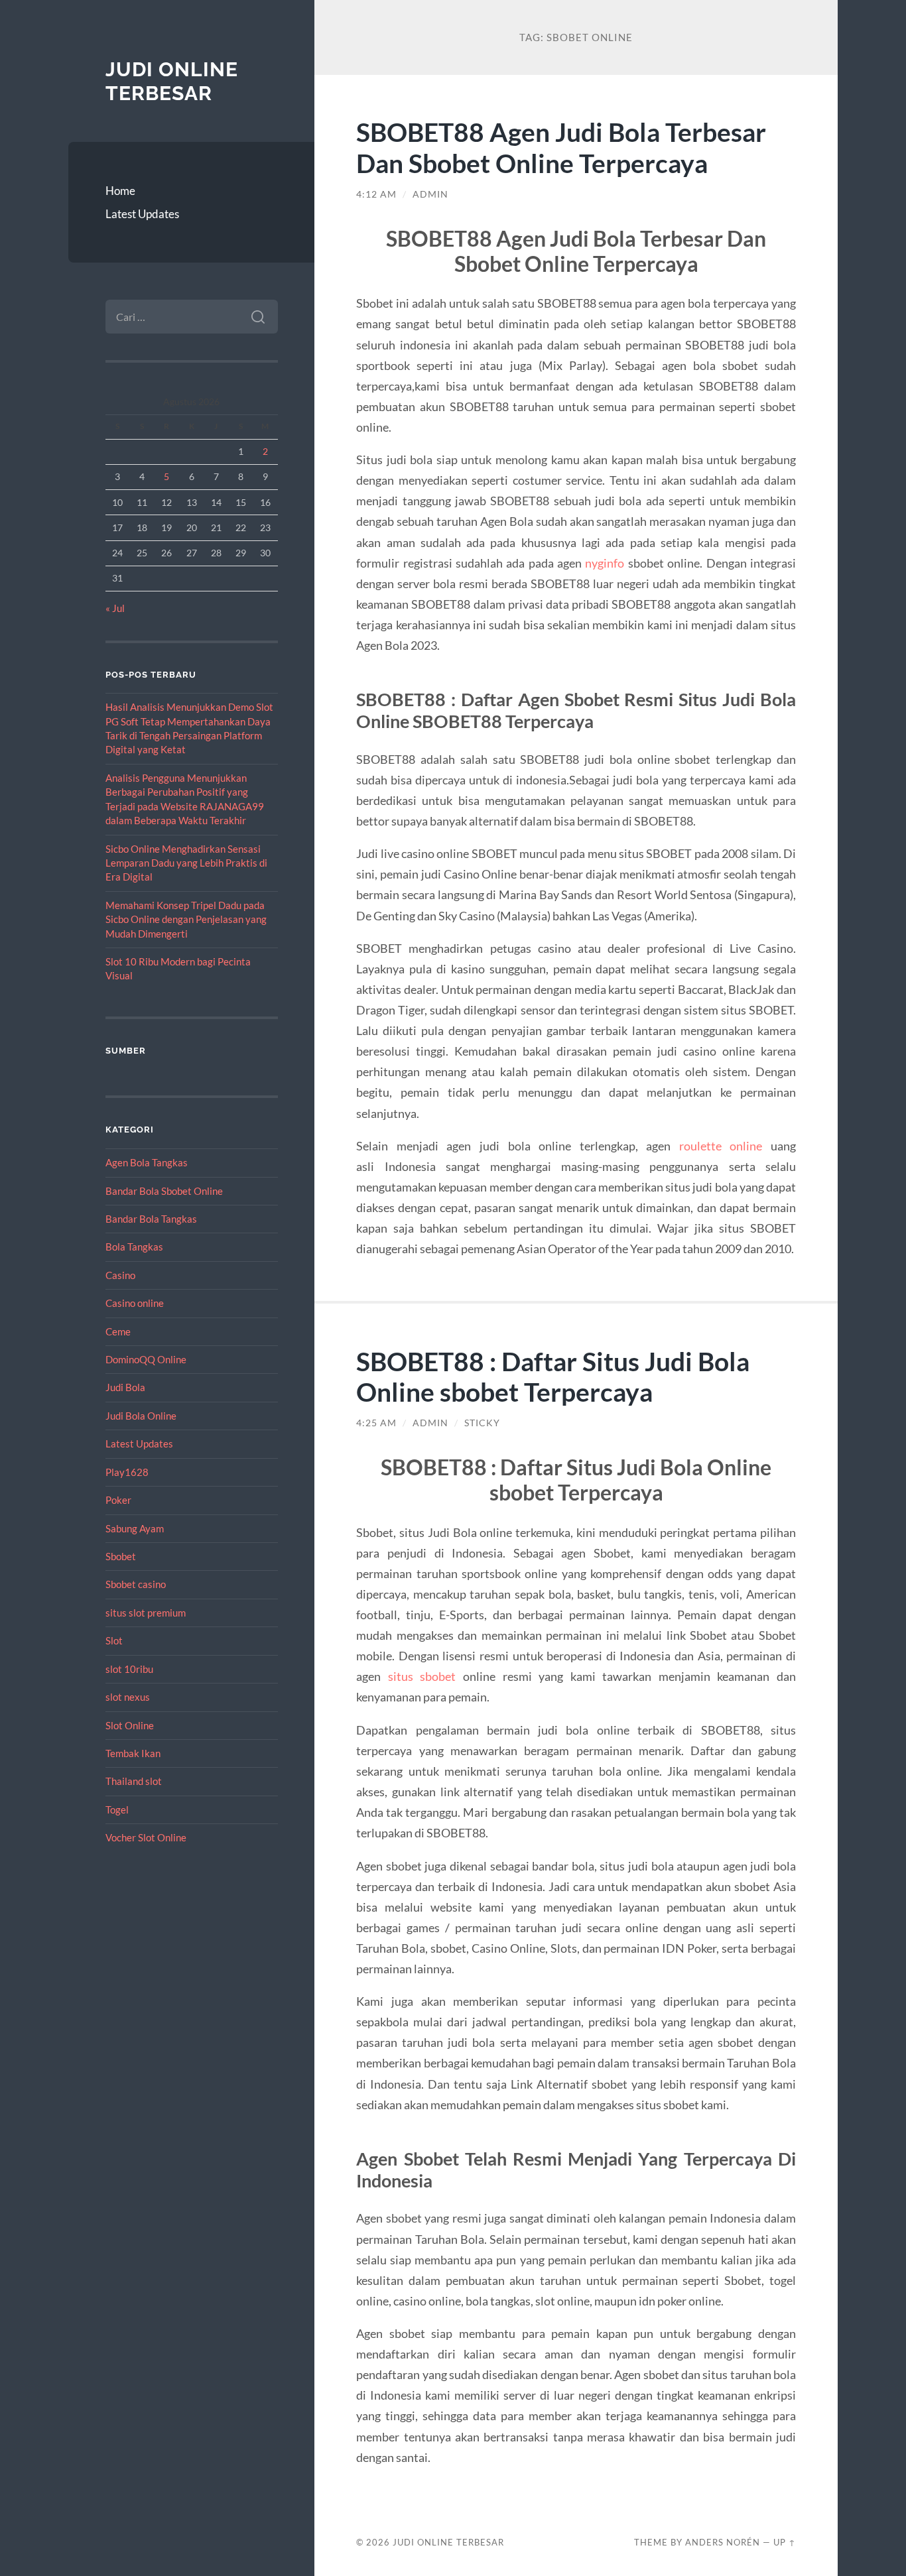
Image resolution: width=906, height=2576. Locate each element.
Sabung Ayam (135, 1528)
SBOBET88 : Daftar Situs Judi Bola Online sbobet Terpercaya (553, 1377)
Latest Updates (142, 214)
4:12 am (376, 194)
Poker (118, 1500)
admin (430, 194)
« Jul (115, 608)
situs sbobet (422, 1676)
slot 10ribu (129, 1669)
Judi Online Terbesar (172, 81)
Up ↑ (785, 2542)
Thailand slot (134, 1781)
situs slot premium (146, 1613)
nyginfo (605, 563)
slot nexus (128, 1697)
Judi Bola (125, 1387)
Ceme (118, 1331)
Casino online (135, 1303)
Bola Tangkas (134, 1247)
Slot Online (130, 1725)
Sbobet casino (136, 1584)
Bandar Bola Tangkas (151, 1219)
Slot (114, 1640)
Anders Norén (723, 2542)
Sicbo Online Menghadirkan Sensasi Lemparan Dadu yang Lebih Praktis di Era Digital (186, 863)
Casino (120, 1275)
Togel (117, 1809)
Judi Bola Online (141, 1416)
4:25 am (376, 1423)
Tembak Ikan (133, 1753)
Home (120, 191)
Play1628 (127, 1472)
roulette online (721, 1146)
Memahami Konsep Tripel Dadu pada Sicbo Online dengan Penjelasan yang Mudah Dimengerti (186, 919)
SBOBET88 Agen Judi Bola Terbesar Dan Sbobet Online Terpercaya (561, 147)
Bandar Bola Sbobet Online (164, 1191)
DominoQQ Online (146, 1359)
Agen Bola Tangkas (147, 1162)
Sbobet (121, 1556)
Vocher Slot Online (146, 1837)
